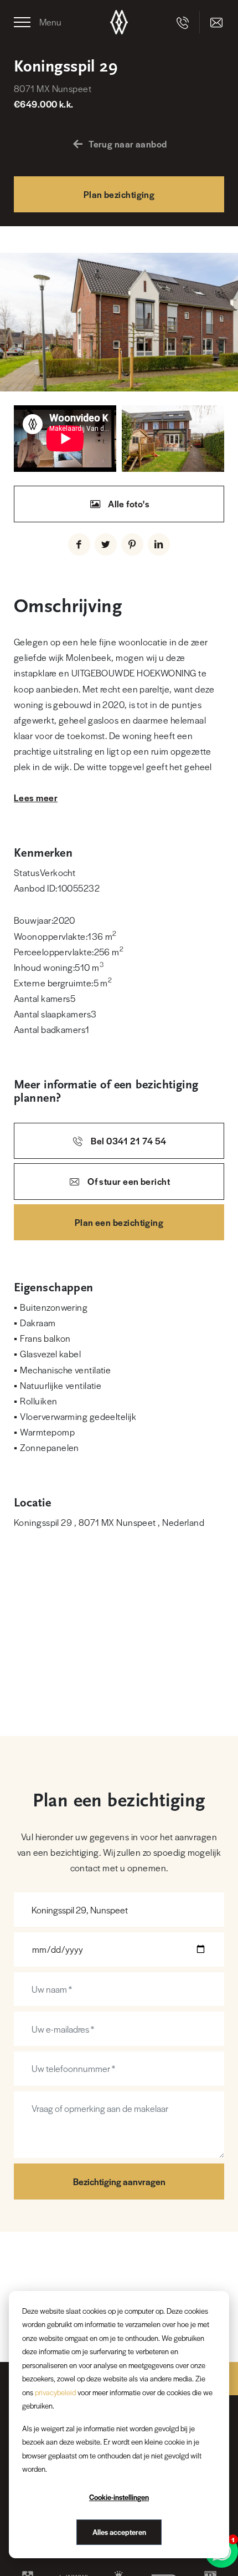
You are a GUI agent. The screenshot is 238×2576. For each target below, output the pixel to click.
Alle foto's (128, 504)
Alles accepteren (119, 2532)
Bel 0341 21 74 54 (128, 1141)
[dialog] (119, 2425)
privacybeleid (55, 2392)
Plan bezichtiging (119, 194)
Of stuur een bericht (128, 1181)
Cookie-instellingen (119, 2497)
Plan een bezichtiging (119, 1222)
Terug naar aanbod (128, 144)
